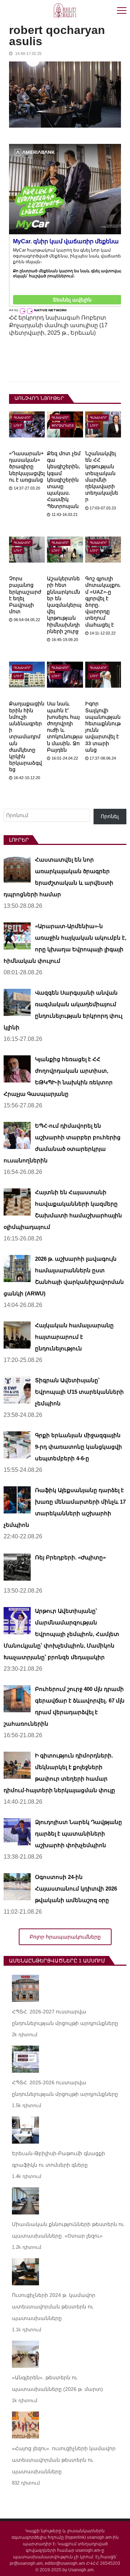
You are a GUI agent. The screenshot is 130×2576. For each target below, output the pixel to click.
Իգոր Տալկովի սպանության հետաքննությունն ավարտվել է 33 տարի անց (103, 727)
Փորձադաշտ (63, 426)
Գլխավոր (22, 418)
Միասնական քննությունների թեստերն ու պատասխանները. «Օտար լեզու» (68, 2230)
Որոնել (110, 816)
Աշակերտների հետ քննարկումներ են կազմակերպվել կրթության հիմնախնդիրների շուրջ (64, 605)
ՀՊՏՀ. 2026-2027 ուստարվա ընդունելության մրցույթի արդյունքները (65, 2017)
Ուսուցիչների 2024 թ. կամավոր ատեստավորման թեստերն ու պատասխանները (54, 2307)
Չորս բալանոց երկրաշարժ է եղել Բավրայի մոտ (25, 595)
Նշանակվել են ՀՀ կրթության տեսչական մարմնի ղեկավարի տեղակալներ (102, 476)
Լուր (18, 426)
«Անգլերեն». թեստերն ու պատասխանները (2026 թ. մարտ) (57, 2383)
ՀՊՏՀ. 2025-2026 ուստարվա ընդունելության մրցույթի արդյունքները (65, 2088)
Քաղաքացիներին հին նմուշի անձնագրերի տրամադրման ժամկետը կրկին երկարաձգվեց (27, 736)
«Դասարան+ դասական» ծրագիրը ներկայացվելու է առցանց (27, 467)
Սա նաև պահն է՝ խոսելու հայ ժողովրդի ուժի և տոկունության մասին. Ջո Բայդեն (65, 727)
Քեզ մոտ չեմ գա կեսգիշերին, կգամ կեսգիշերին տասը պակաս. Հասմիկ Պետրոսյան (64, 480)
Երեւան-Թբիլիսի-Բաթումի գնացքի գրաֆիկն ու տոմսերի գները (58, 2159)
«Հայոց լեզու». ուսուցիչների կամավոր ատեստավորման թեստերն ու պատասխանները (64, 2460)
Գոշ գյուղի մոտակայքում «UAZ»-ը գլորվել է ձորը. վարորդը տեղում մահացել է (103, 601)
